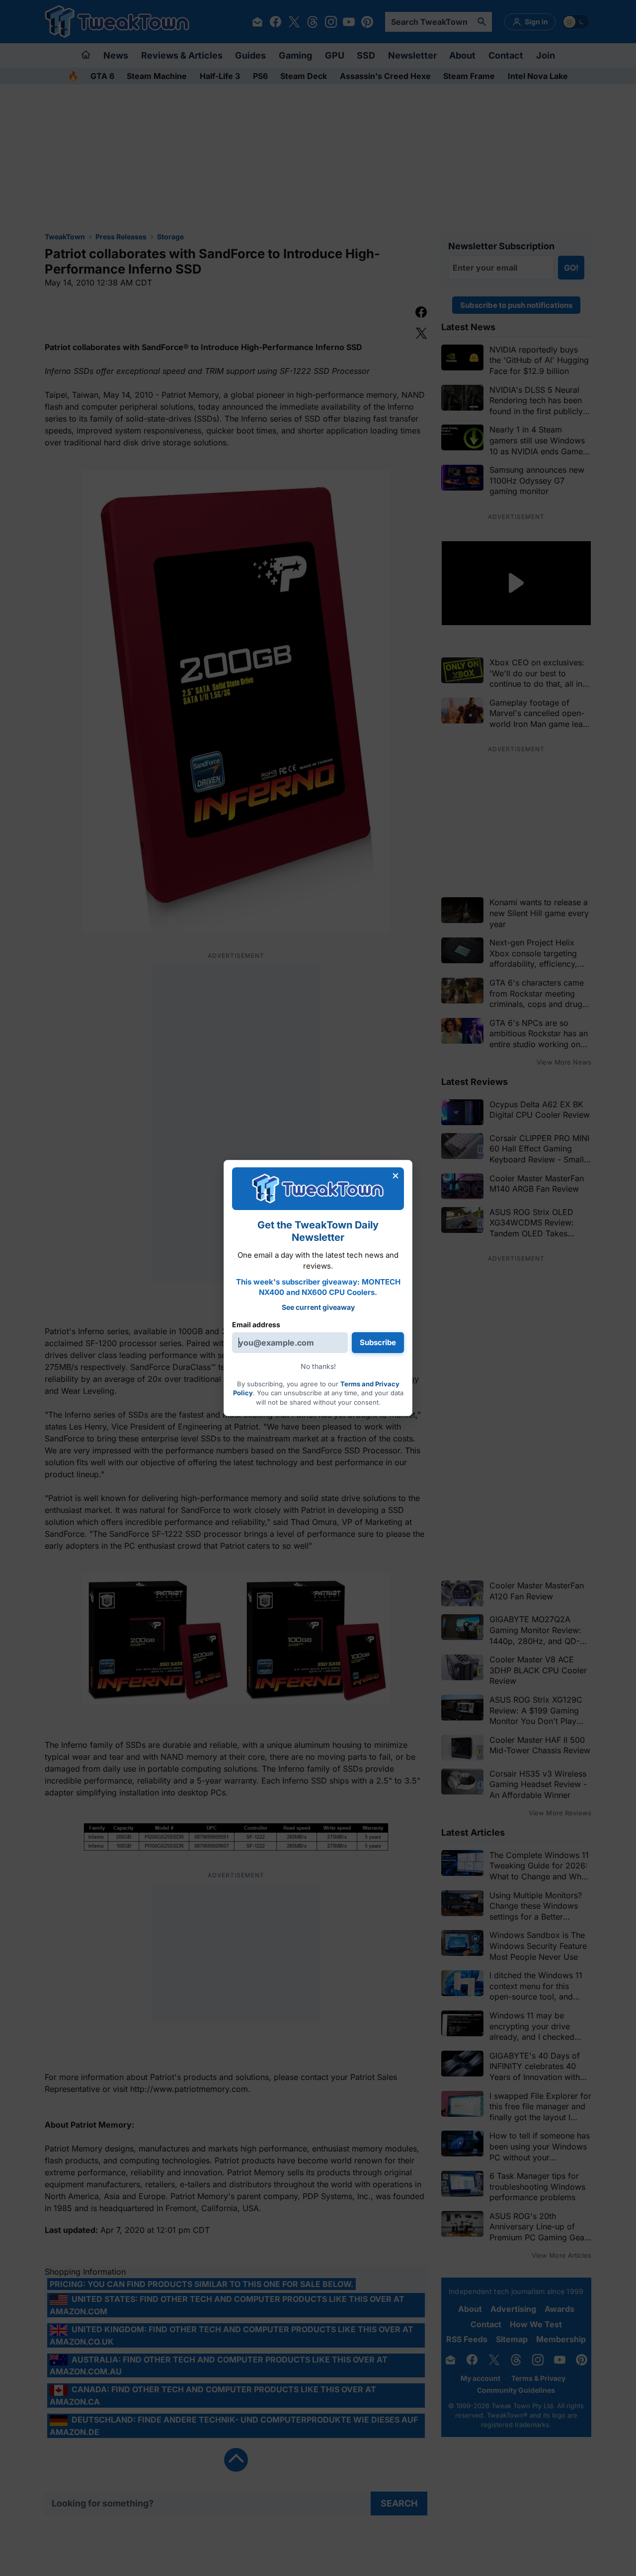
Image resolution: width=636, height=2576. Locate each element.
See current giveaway (318, 1307)
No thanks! (318, 1366)
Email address (256, 1324)
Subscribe (378, 1342)
